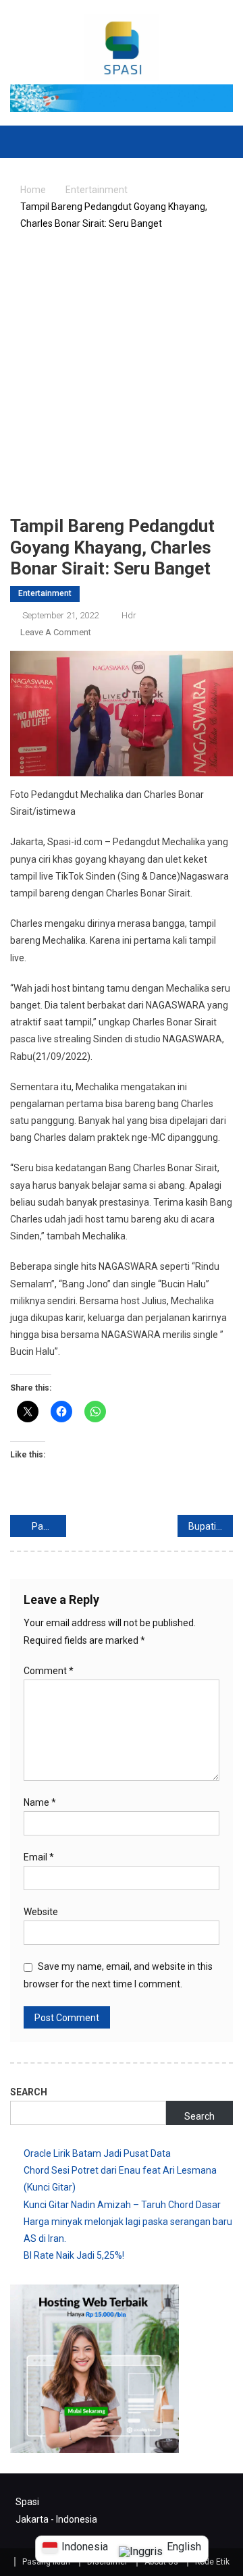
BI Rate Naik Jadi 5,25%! (74, 2255)
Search (29, 2092)
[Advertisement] (122, 377)
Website (41, 1912)
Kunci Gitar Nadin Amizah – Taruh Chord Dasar (122, 2205)
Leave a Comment (56, 632)
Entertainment (45, 593)
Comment (49, 1671)
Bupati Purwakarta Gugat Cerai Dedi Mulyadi (211, 1526)
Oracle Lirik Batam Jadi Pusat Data (97, 2153)
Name (40, 1802)
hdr (129, 615)
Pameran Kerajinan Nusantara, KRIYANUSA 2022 (49, 1526)
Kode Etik (212, 2562)
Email (39, 1857)
